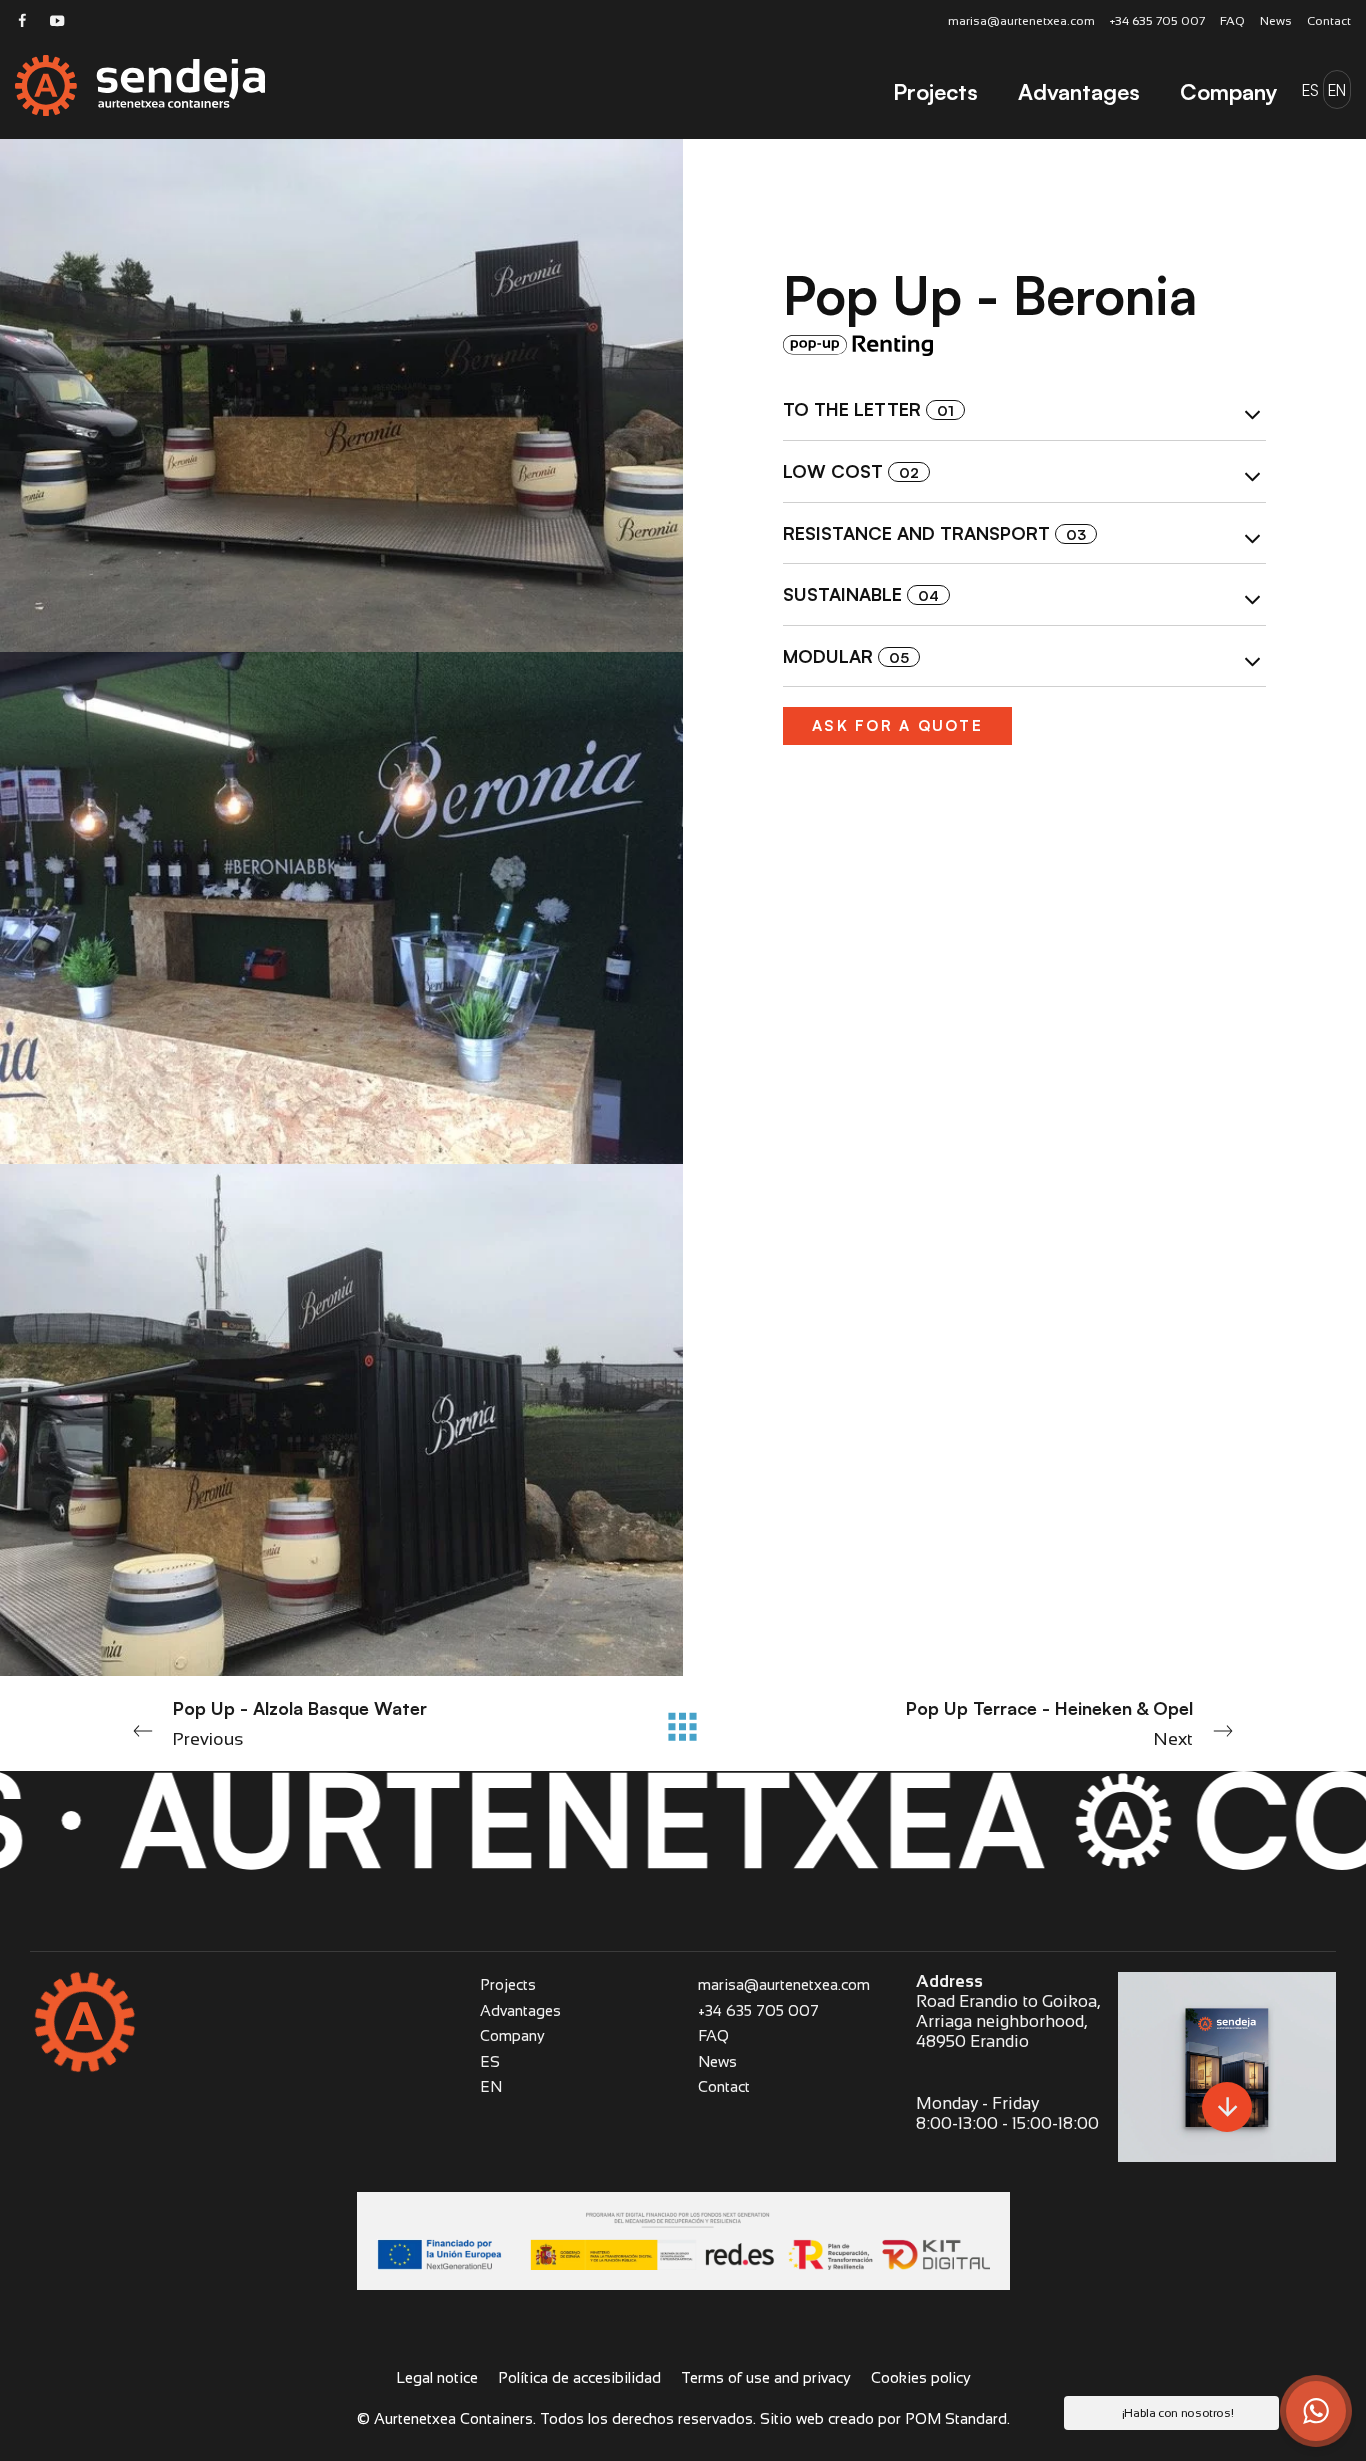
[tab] (1024, 411)
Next (1049, 1723)
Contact (724, 2086)
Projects (508, 1984)
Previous (300, 1723)
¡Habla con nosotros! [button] (1178, 2413)
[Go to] (23, 19)
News (717, 2061)
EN (491, 2086)
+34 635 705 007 (758, 2010)
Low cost (851, 471)
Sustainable (861, 594)
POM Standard (956, 2418)
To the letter (868, 410)
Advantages (520, 2010)
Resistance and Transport (934, 533)
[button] (1316, 2411)
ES (490, 2061)
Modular (846, 656)
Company (512, 2035)
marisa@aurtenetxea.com (784, 1984)
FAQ (713, 2035)
